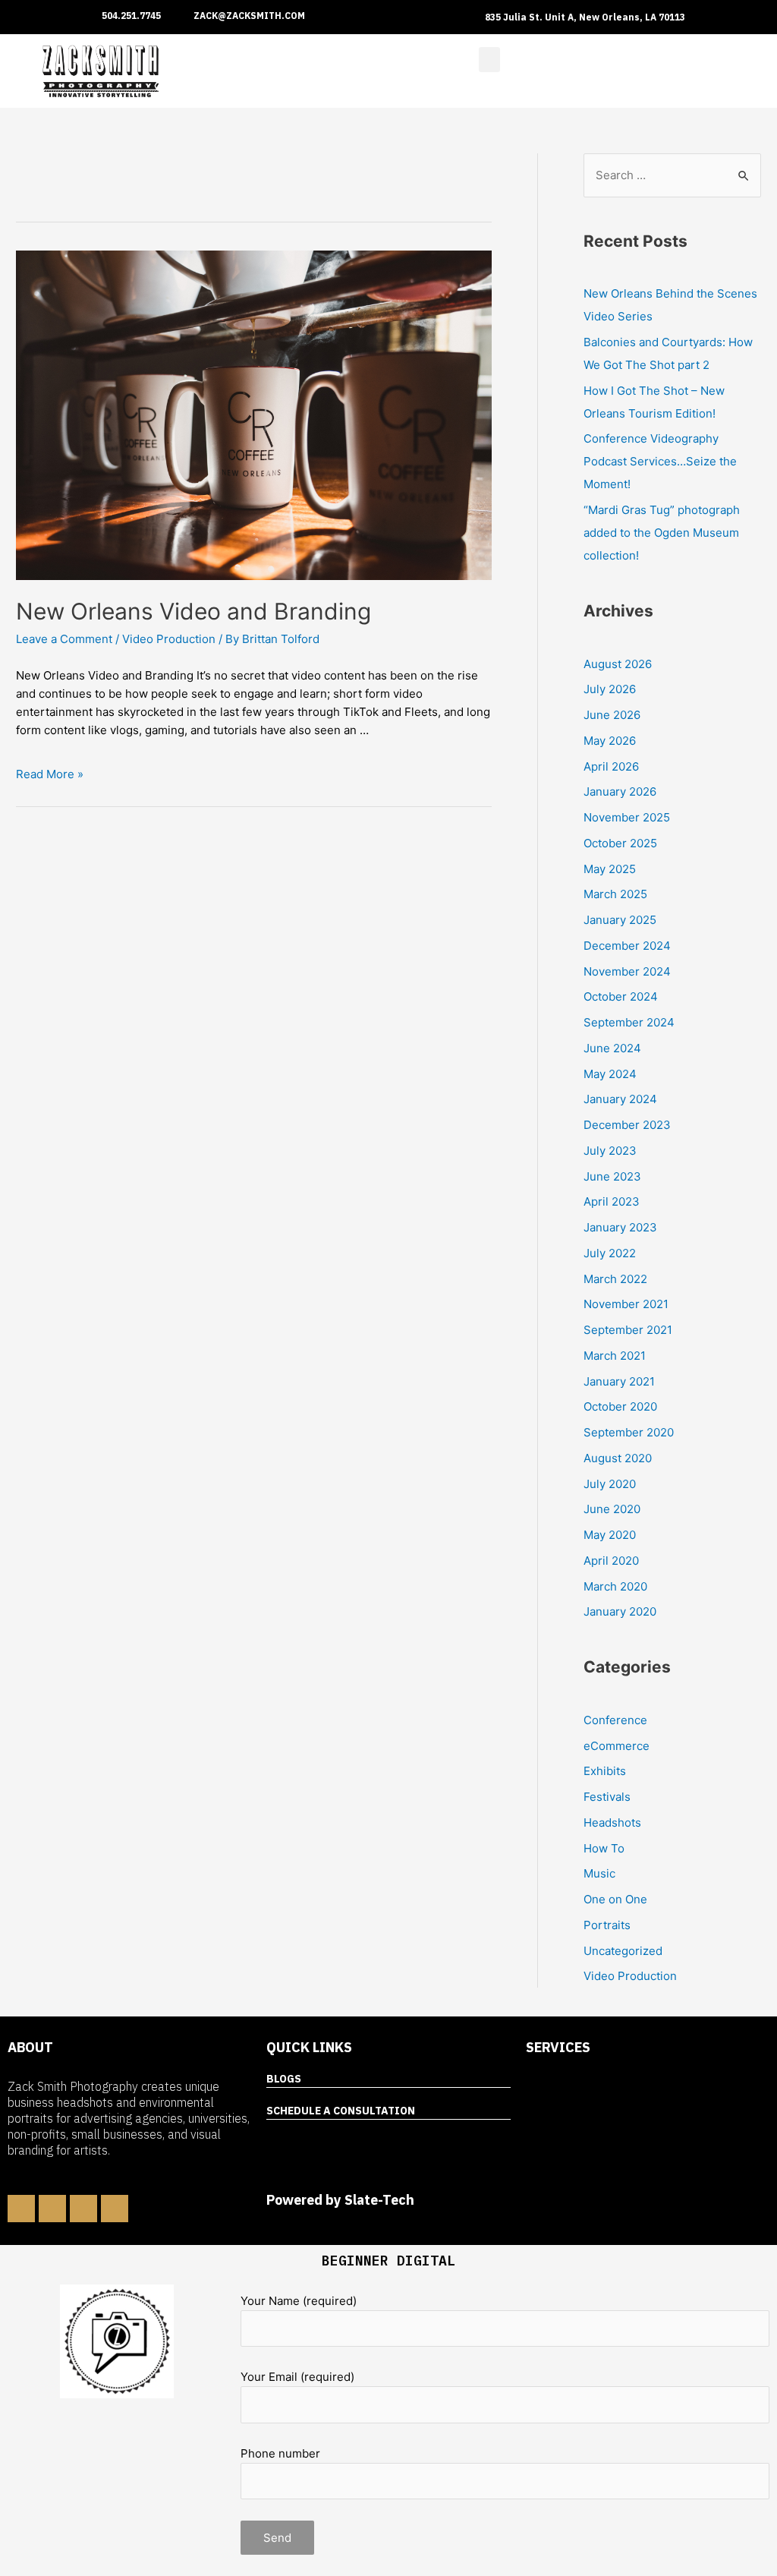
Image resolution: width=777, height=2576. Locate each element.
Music (599, 1873)
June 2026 (612, 715)
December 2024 (627, 946)
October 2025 (620, 843)
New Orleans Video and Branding (193, 611)
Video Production (169, 639)
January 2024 (620, 1099)
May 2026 (610, 741)
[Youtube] (115, 2209)
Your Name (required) (299, 2301)
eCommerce (617, 1746)
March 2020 (615, 1586)
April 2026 (611, 766)
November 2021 (626, 1304)
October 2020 (620, 1406)
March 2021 (615, 1356)
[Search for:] (672, 175)
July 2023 (610, 1151)
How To (604, 1848)
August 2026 (618, 664)
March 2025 (615, 894)
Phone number (280, 2453)
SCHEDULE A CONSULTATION (341, 2111)
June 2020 (612, 1509)
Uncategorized (623, 1951)
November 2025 (627, 817)
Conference (615, 1720)
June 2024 (612, 1048)
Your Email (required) (297, 2377)
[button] (489, 60)
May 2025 (610, 869)
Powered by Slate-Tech (340, 2200)
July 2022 (610, 1253)
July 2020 (610, 1484)
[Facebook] (21, 2209)
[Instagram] (83, 2209)
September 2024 (629, 1022)
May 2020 (610, 1535)
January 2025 (620, 920)
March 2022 (615, 1279)
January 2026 (620, 791)
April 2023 (612, 1201)
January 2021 (619, 1381)
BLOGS (284, 2079)
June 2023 (612, 1176)
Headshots (612, 1822)
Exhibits (605, 1771)
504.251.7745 (131, 16)
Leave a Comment (64, 639)
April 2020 (611, 1561)
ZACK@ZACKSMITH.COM (249, 16)
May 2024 (610, 1074)
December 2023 (627, 1125)
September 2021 (628, 1330)
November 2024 (627, 971)
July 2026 (610, 689)
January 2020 (620, 1611)
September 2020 (629, 1432)
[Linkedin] (52, 2209)
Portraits (607, 1925)
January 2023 (620, 1227)
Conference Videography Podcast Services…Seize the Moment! (660, 461)
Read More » (50, 774)
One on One (615, 1899)
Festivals (607, 1797)
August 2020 (618, 1458)
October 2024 (621, 996)
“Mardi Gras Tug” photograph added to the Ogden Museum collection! (662, 533)
